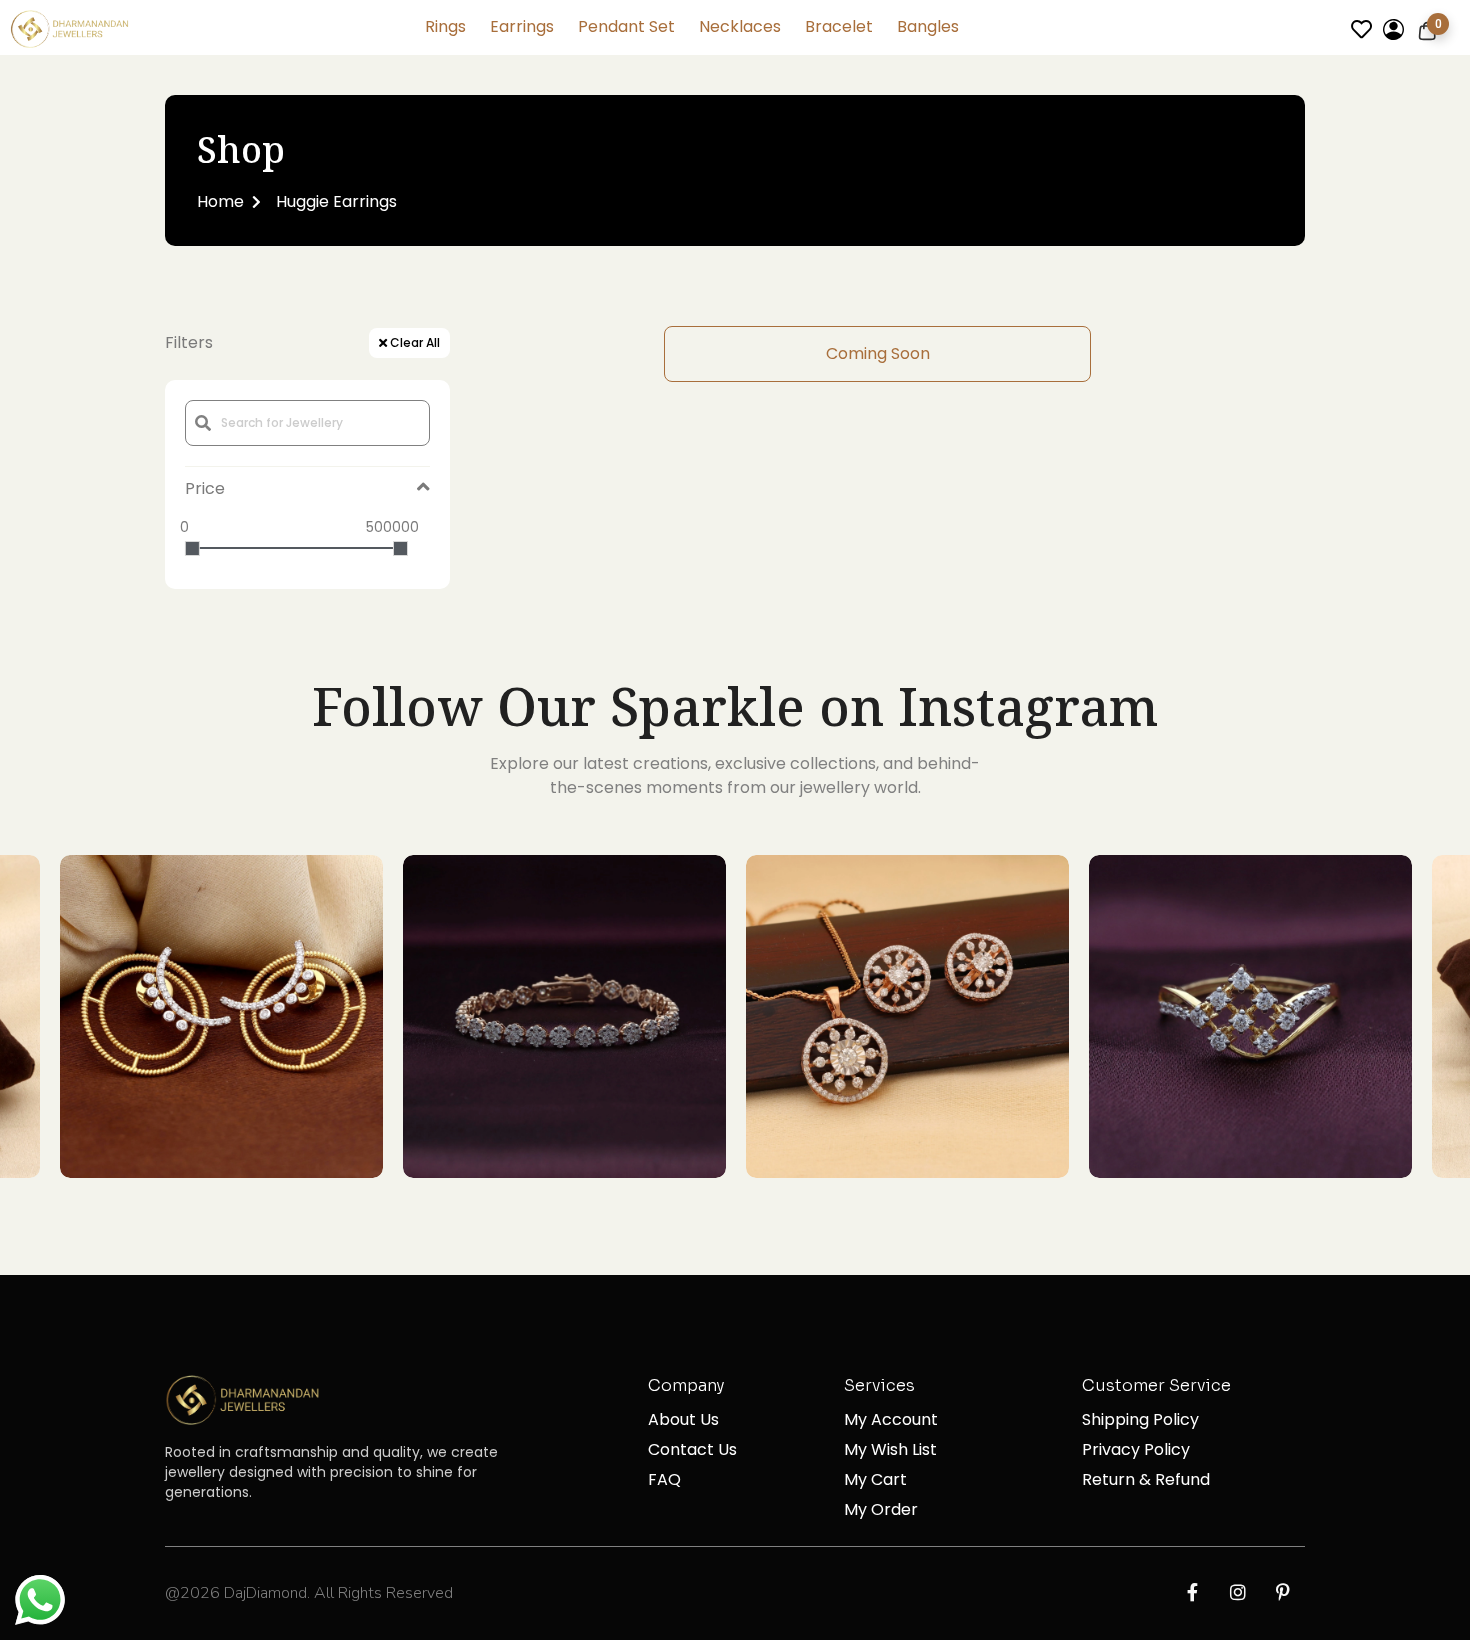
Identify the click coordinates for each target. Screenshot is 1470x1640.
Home (220, 201)
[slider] (192, 548)
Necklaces (740, 26)
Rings (445, 26)
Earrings (522, 26)
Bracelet (839, 26)
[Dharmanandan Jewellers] (72, 32)
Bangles (928, 26)
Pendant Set (626, 26)
